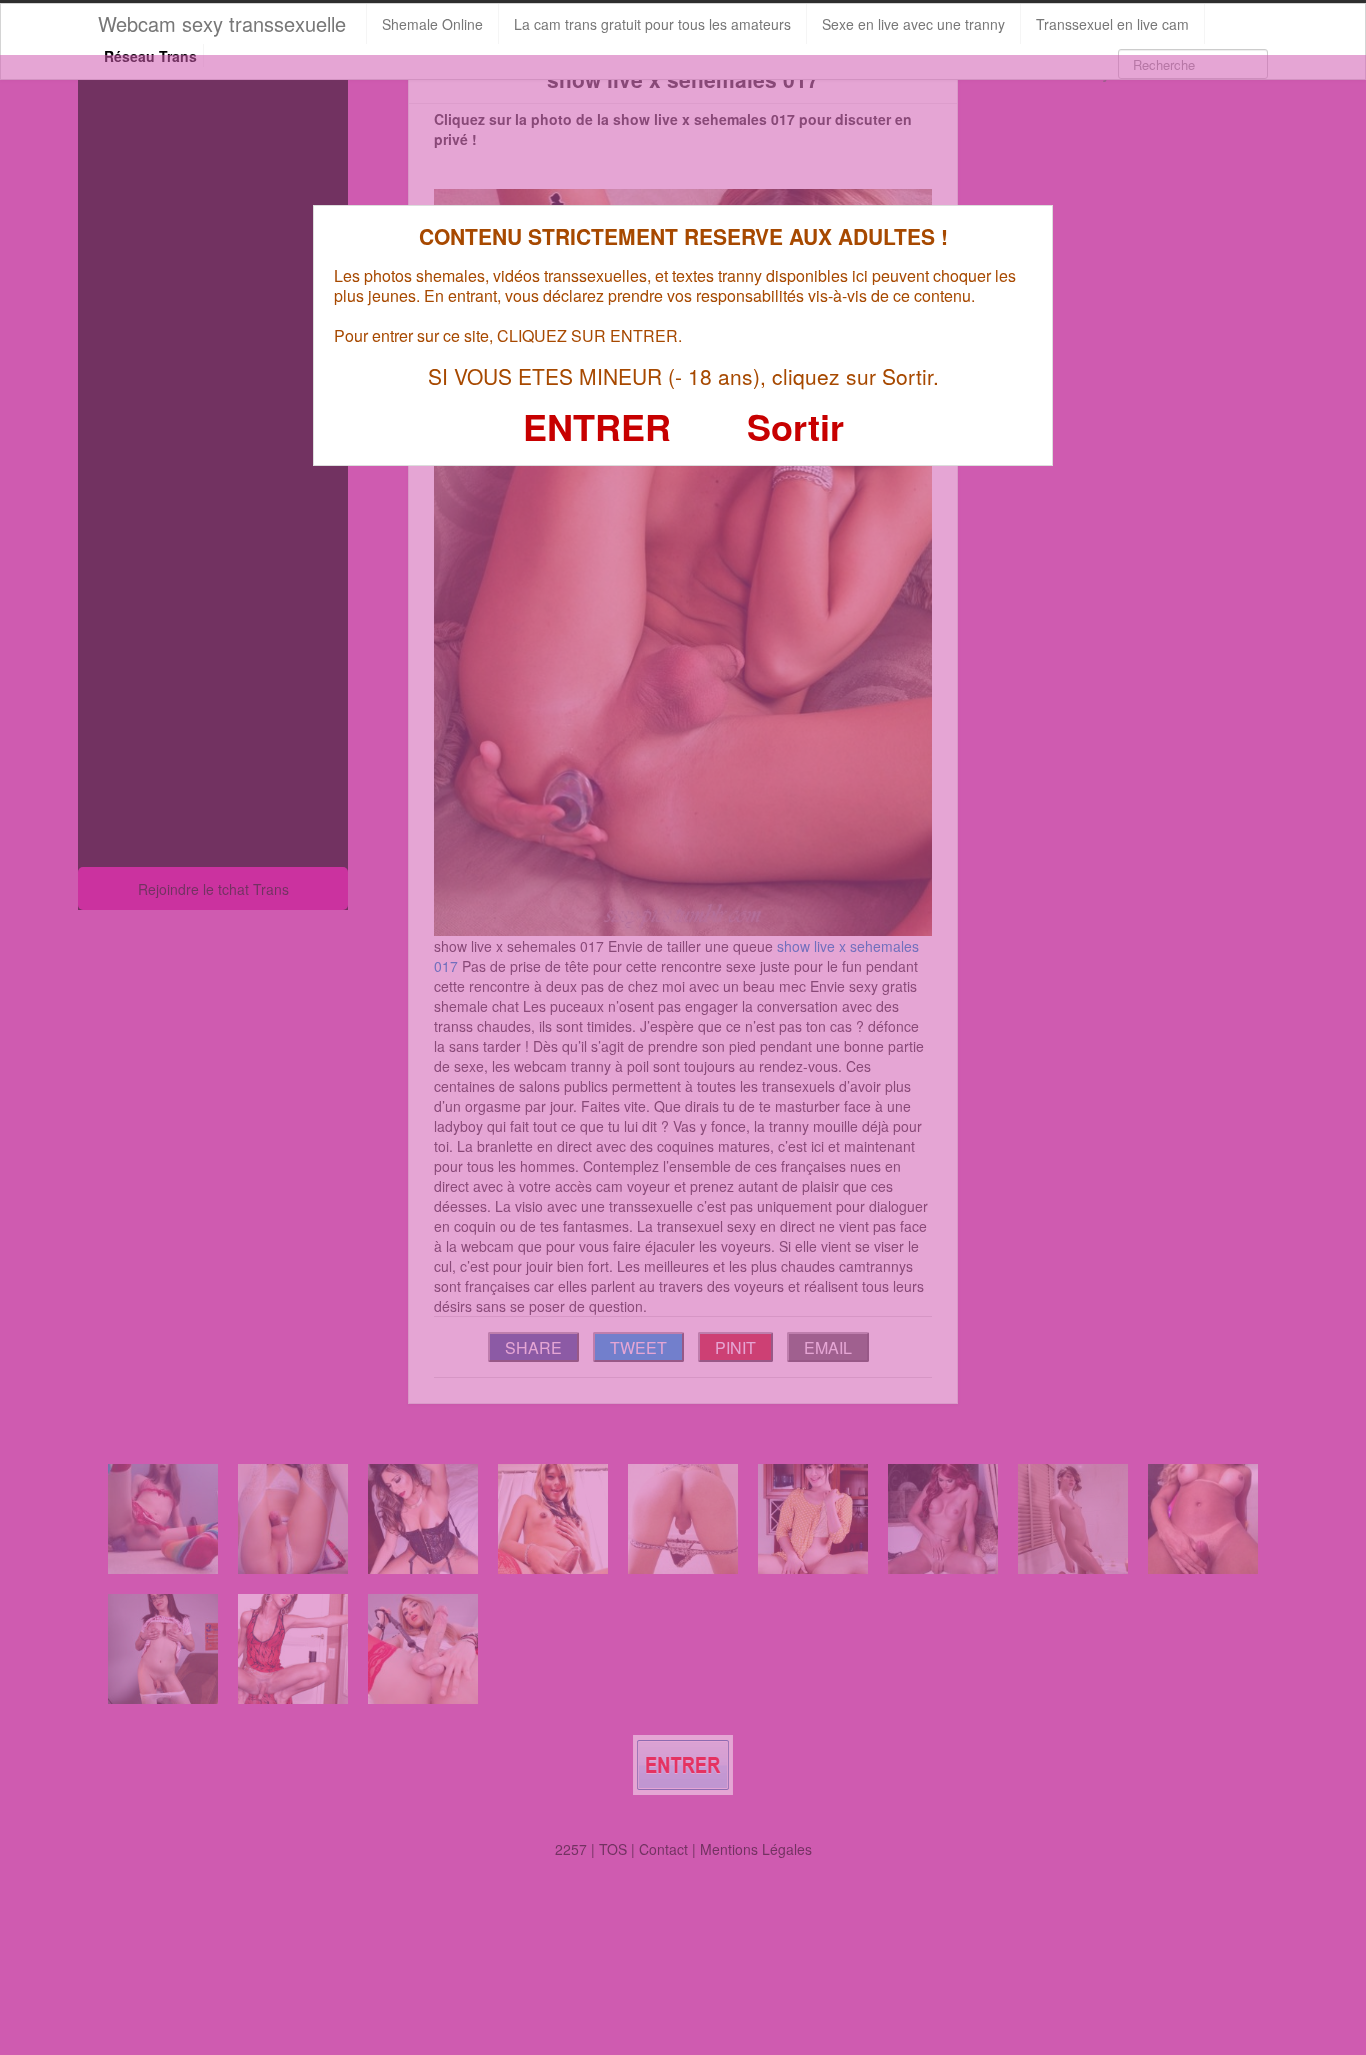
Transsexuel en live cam (1112, 24)
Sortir (795, 426)
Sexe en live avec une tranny (913, 24)
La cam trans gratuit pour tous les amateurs (652, 24)
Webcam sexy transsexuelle (222, 23)
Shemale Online (432, 24)
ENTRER (597, 426)
